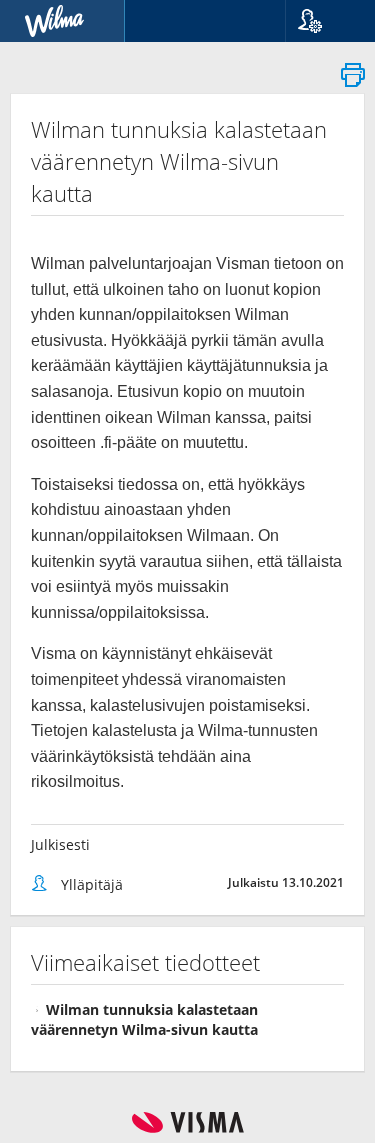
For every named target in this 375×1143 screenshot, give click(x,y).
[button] (322, 21)
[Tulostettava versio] (353, 80)
